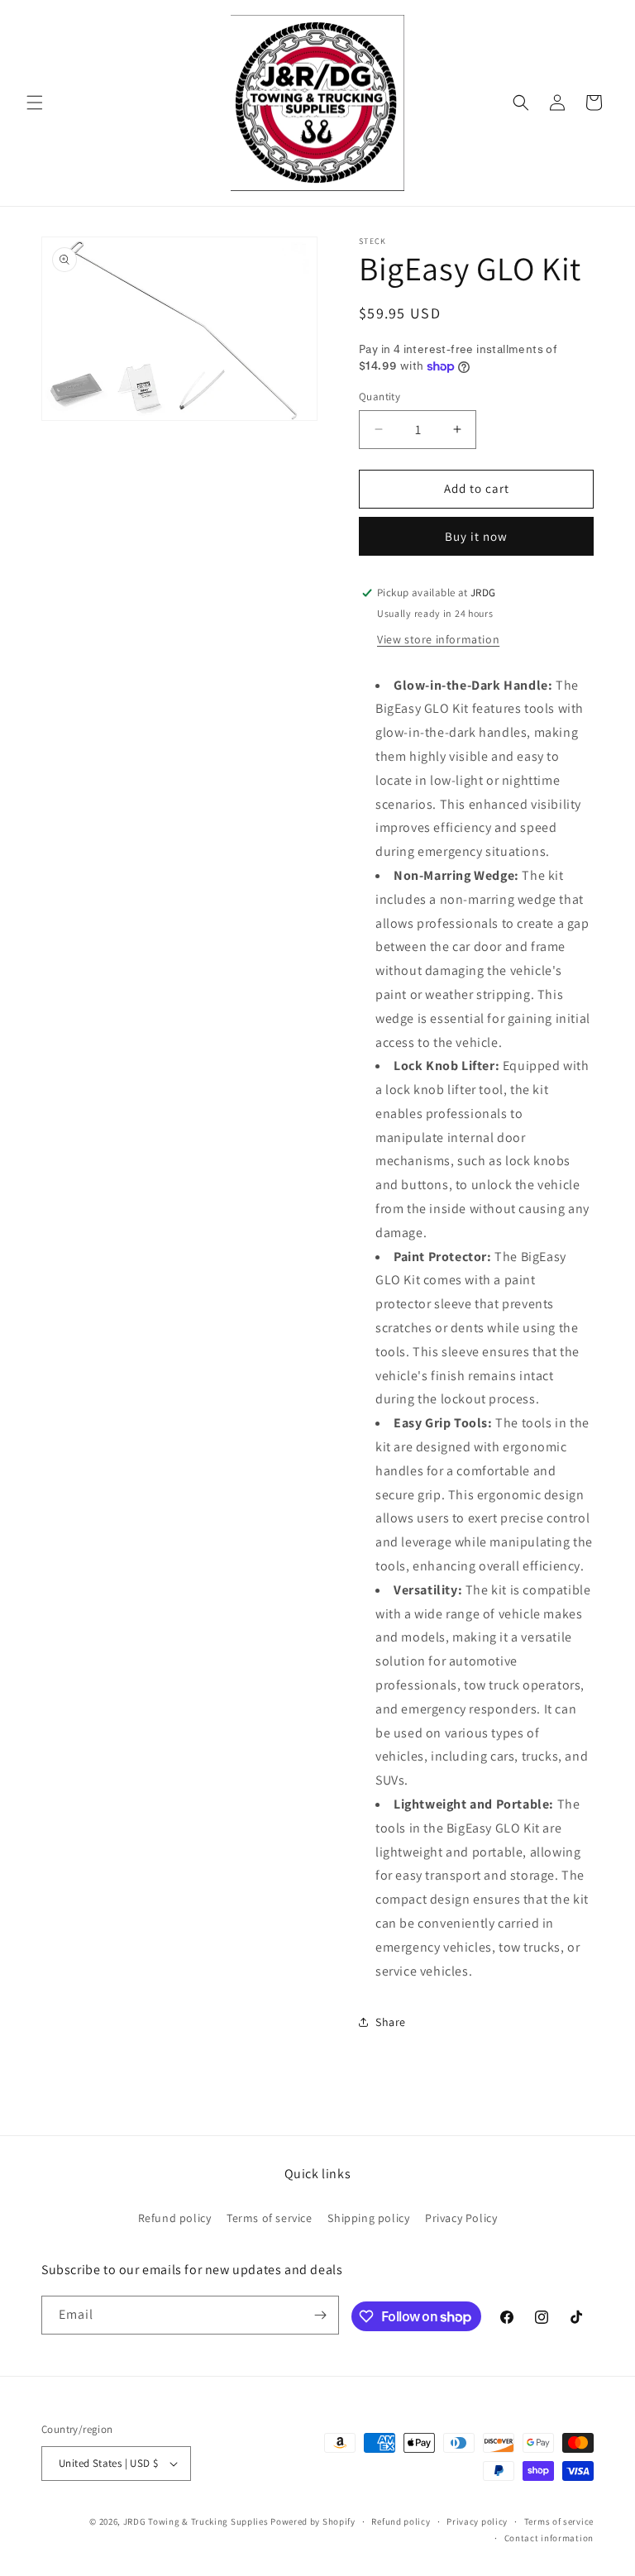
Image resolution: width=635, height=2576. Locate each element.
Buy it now (476, 536)
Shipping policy (368, 2218)
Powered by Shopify (313, 2521)
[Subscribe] (320, 2315)
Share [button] (391, 2022)
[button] (35, 103)
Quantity (380, 397)
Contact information (549, 2538)
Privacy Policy (461, 2218)
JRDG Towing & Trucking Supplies (196, 2521)
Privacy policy (477, 2521)
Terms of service (270, 2218)
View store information (438, 639)
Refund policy (175, 2218)
